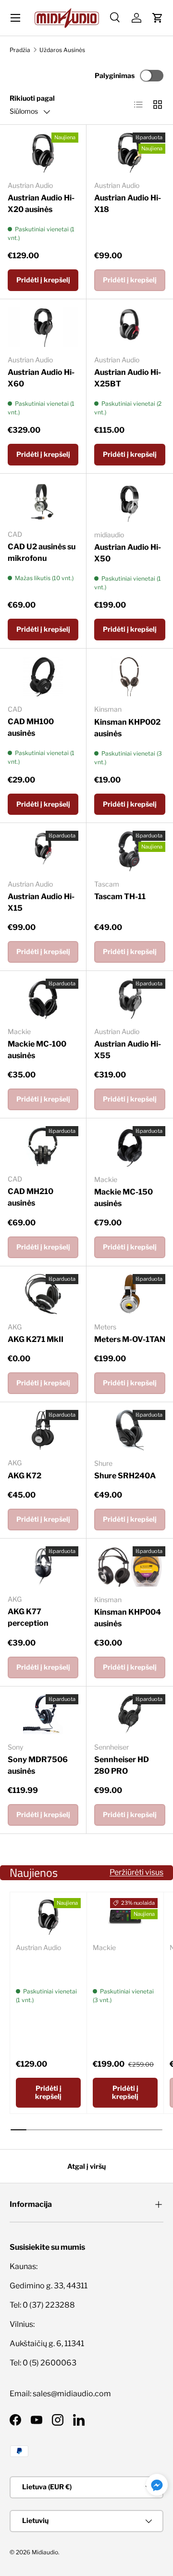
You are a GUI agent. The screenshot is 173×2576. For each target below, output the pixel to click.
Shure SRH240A (125, 1476)
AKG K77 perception (28, 1617)
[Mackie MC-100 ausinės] (43, 999)
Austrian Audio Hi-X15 (41, 902)
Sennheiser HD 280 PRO (122, 1765)
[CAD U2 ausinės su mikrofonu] (43, 501)
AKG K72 (25, 1476)
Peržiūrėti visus (136, 1872)
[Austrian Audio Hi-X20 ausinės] (43, 153)
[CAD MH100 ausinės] (43, 676)
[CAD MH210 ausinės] (43, 1146)
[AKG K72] (43, 1430)
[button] (158, 18)
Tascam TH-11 (120, 896)
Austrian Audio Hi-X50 (128, 553)
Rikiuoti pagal (32, 98)
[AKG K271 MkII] (43, 1294)
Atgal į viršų (86, 2166)
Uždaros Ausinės (62, 50)
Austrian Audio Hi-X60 (41, 378)
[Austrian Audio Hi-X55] (130, 999)
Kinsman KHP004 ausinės (128, 1618)
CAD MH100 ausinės (31, 727)
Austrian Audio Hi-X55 (128, 1050)
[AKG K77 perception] (43, 1566)
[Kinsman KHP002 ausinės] (130, 677)
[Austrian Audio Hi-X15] (43, 851)
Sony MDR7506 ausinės (38, 1765)
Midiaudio (45, 2552)
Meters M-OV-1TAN (130, 1339)
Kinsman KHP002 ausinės (127, 728)
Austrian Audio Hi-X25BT (128, 378)
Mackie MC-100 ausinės (37, 1050)
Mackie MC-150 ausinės (124, 1198)
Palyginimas (115, 75)
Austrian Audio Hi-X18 (128, 204)
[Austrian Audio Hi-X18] (130, 153)
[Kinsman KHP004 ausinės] (130, 1567)
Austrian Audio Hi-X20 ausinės (41, 204)
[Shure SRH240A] (130, 1430)
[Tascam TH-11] (130, 851)
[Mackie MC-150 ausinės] (130, 1146)
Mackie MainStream (116, 1966)
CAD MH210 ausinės (31, 1197)
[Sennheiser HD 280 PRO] (130, 1714)
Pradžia (20, 50)
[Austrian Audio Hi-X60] (43, 327)
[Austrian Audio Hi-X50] (130, 502)
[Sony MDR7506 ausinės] (43, 1714)
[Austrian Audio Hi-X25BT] (130, 327)
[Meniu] (15, 18)
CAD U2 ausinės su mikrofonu (42, 552)
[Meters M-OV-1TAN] (130, 1294)
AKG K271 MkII (36, 1339)
